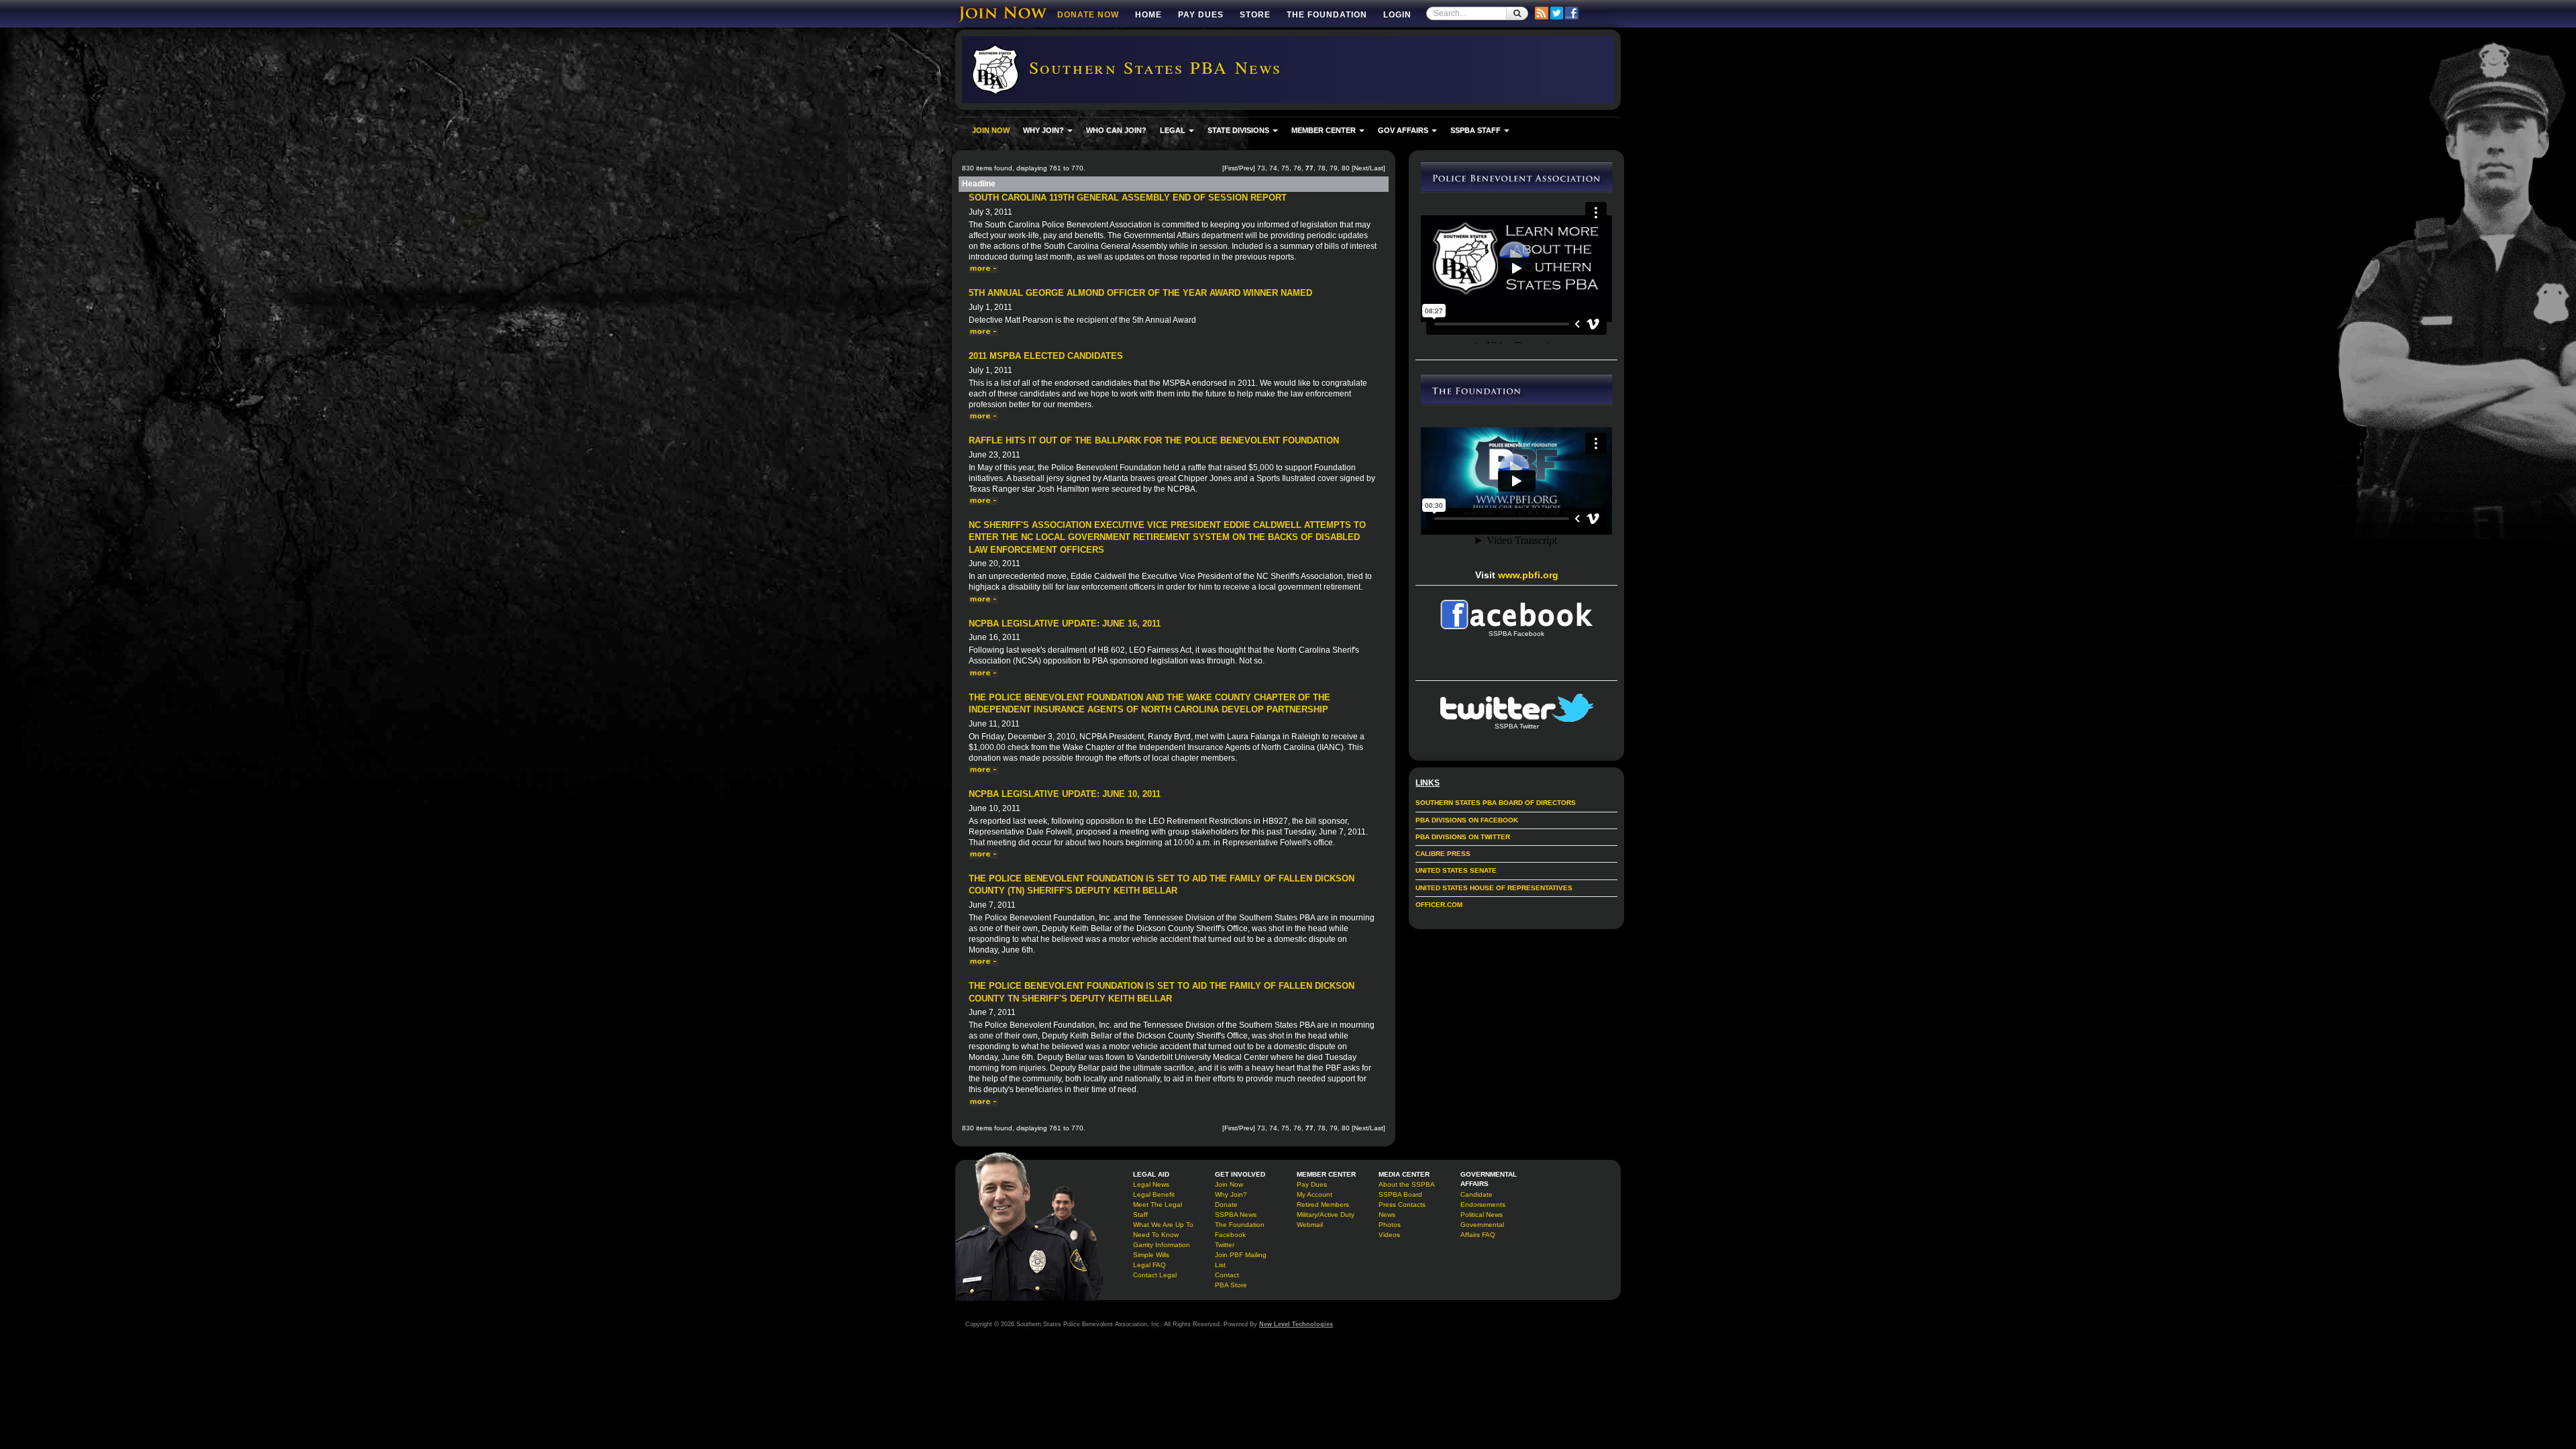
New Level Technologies (1296, 1324)
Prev (1246, 168)
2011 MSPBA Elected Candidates (1046, 356)
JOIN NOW (991, 130)
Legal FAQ (1149, 1265)
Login (1397, 15)
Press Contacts (1402, 1204)
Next (1361, 168)
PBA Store (1231, 1285)
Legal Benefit (1154, 1194)
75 (1285, 168)
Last (1377, 168)
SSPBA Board (1400, 1194)
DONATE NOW (1088, 15)
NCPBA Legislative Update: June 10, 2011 (1065, 794)
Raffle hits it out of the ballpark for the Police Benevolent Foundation (1154, 440)
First (1231, 168)
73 (1261, 168)
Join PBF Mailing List (1241, 1260)
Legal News (1151, 1184)
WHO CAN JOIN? (1116, 130)
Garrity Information (1162, 1245)
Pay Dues (1201, 15)
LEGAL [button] (1174, 130)
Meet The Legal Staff (1158, 1210)
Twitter (1225, 1245)
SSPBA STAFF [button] (1477, 130)
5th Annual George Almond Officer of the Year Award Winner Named (1140, 293)
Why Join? (1231, 1194)
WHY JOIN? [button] (1044, 130)
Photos (1390, 1225)
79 (1334, 168)
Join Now (1229, 1184)
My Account (1314, 1194)
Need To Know (1156, 1235)
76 (1297, 168)
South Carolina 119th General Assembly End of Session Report (1128, 198)
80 (1346, 168)
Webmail (1310, 1225)
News (1387, 1215)
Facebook (1230, 1235)
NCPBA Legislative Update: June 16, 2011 (1065, 624)
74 (1273, 168)
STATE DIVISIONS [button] (1239, 130)
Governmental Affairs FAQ (1482, 1230)
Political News (1482, 1215)
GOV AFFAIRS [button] (1404, 130)
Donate (1226, 1204)
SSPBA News (1236, 1215)
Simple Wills (1151, 1255)
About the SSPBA (1407, 1184)
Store (1255, 15)
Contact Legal (1155, 1275)
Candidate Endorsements (1483, 1199)
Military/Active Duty (1326, 1215)
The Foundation (1327, 15)
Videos (1389, 1235)
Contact (1227, 1275)
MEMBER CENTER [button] (1325, 130)
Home (1148, 15)
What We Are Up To (1163, 1225)
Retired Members (1323, 1204)
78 (1322, 168)
